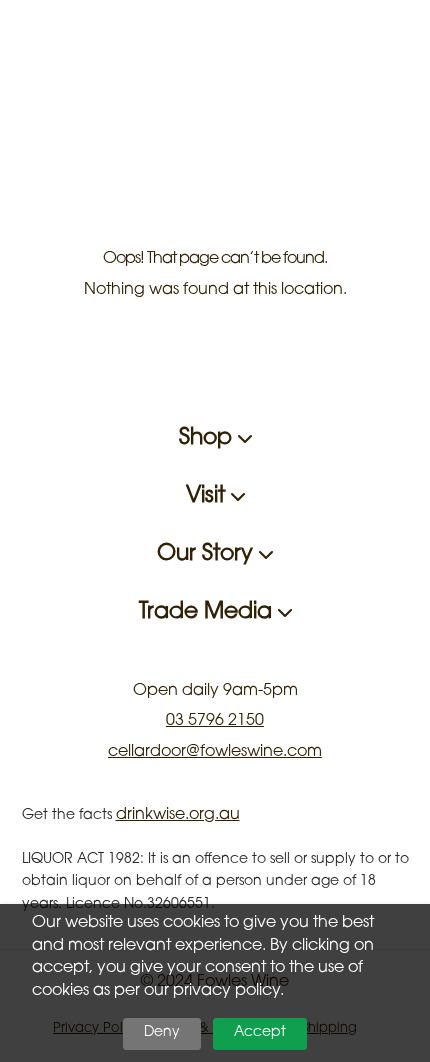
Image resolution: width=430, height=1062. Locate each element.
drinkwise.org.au (178, 815)
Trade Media (208, 613)
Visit (208, 497)
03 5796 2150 (215, 721)
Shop (208, 439)
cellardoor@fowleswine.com (215, 752)
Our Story (208, 555)
